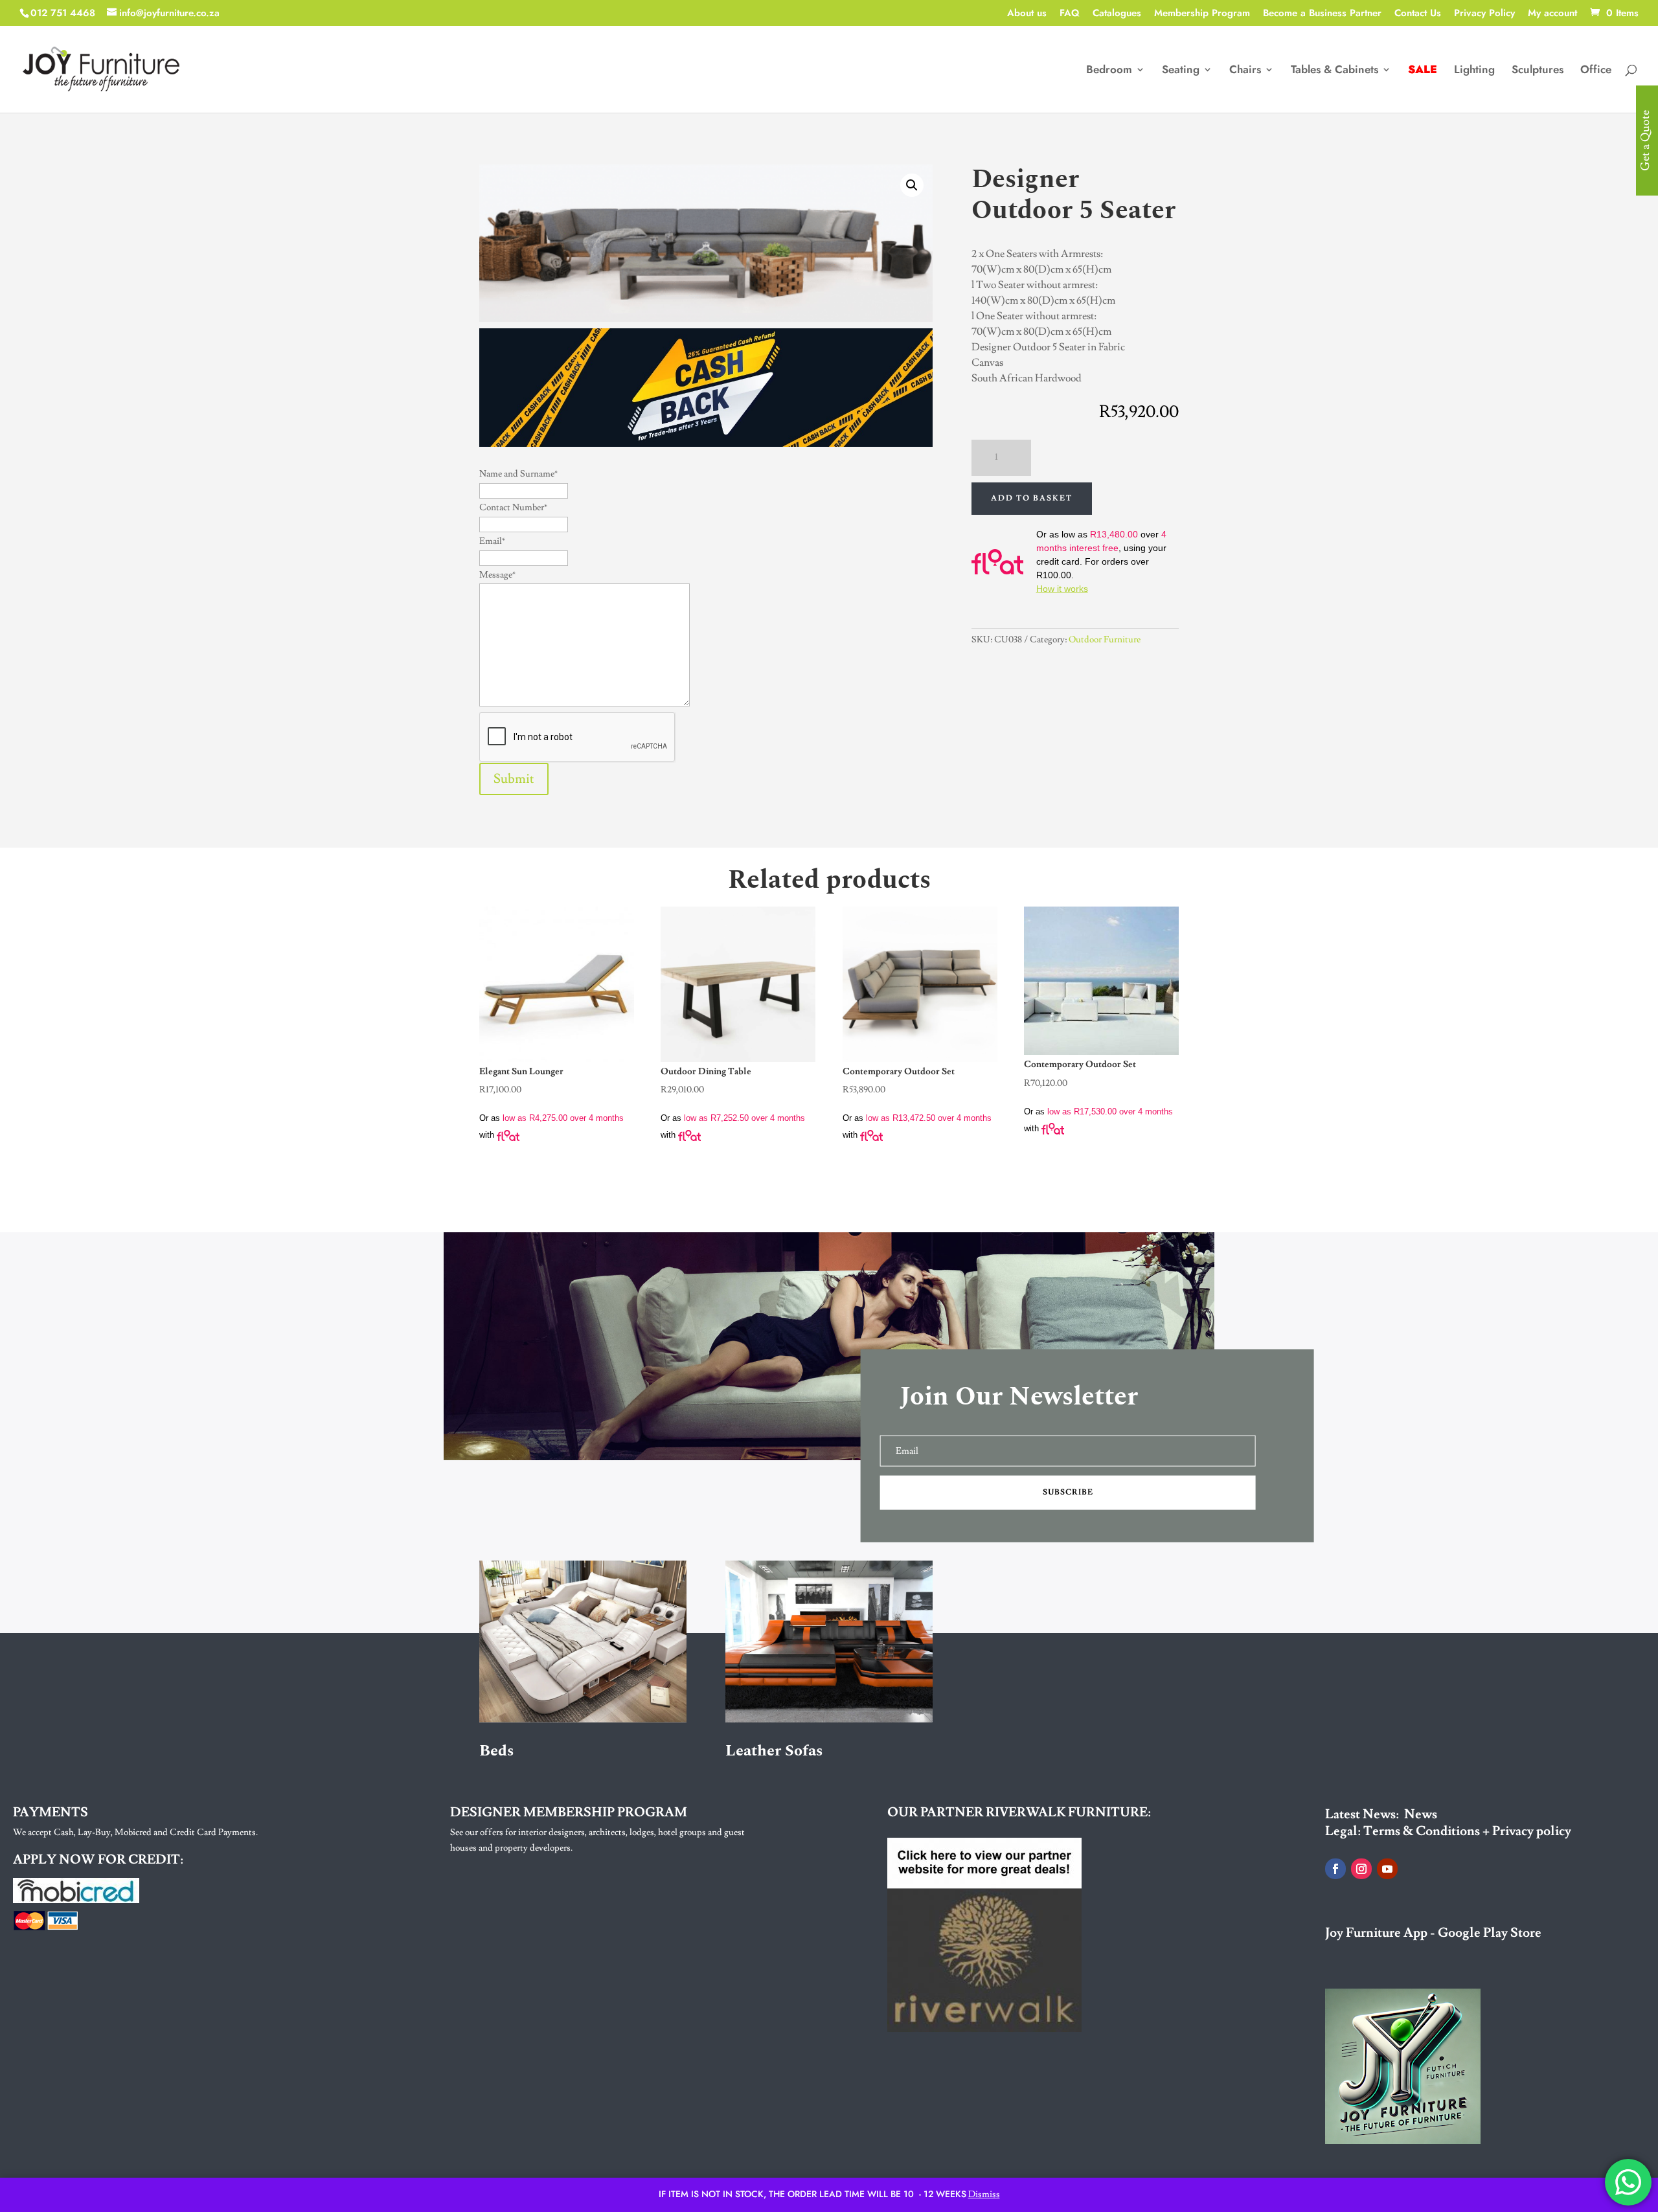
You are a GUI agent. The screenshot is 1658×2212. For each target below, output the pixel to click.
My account (1552, 14)
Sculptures (1538, 71)
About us (1027, 14)
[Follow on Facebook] (1335, 1869)
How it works (1062, 589)
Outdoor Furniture (1105, 640)
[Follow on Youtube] (1387, 1869)
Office (1596, 71)
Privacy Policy (1484, 14)
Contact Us (1418, 14)
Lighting (1474, 71)
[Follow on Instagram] (1361, 1869)
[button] (912, 185)
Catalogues (1117, 14)
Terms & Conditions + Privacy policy (1467, 1831)
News (1421, 1814)
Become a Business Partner (1322, 14)
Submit (514, 779)
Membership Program (1202, 14)
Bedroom (1109, 71)
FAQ (1070, 14)
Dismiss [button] (984, 2195)
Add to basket (1032, 498)
